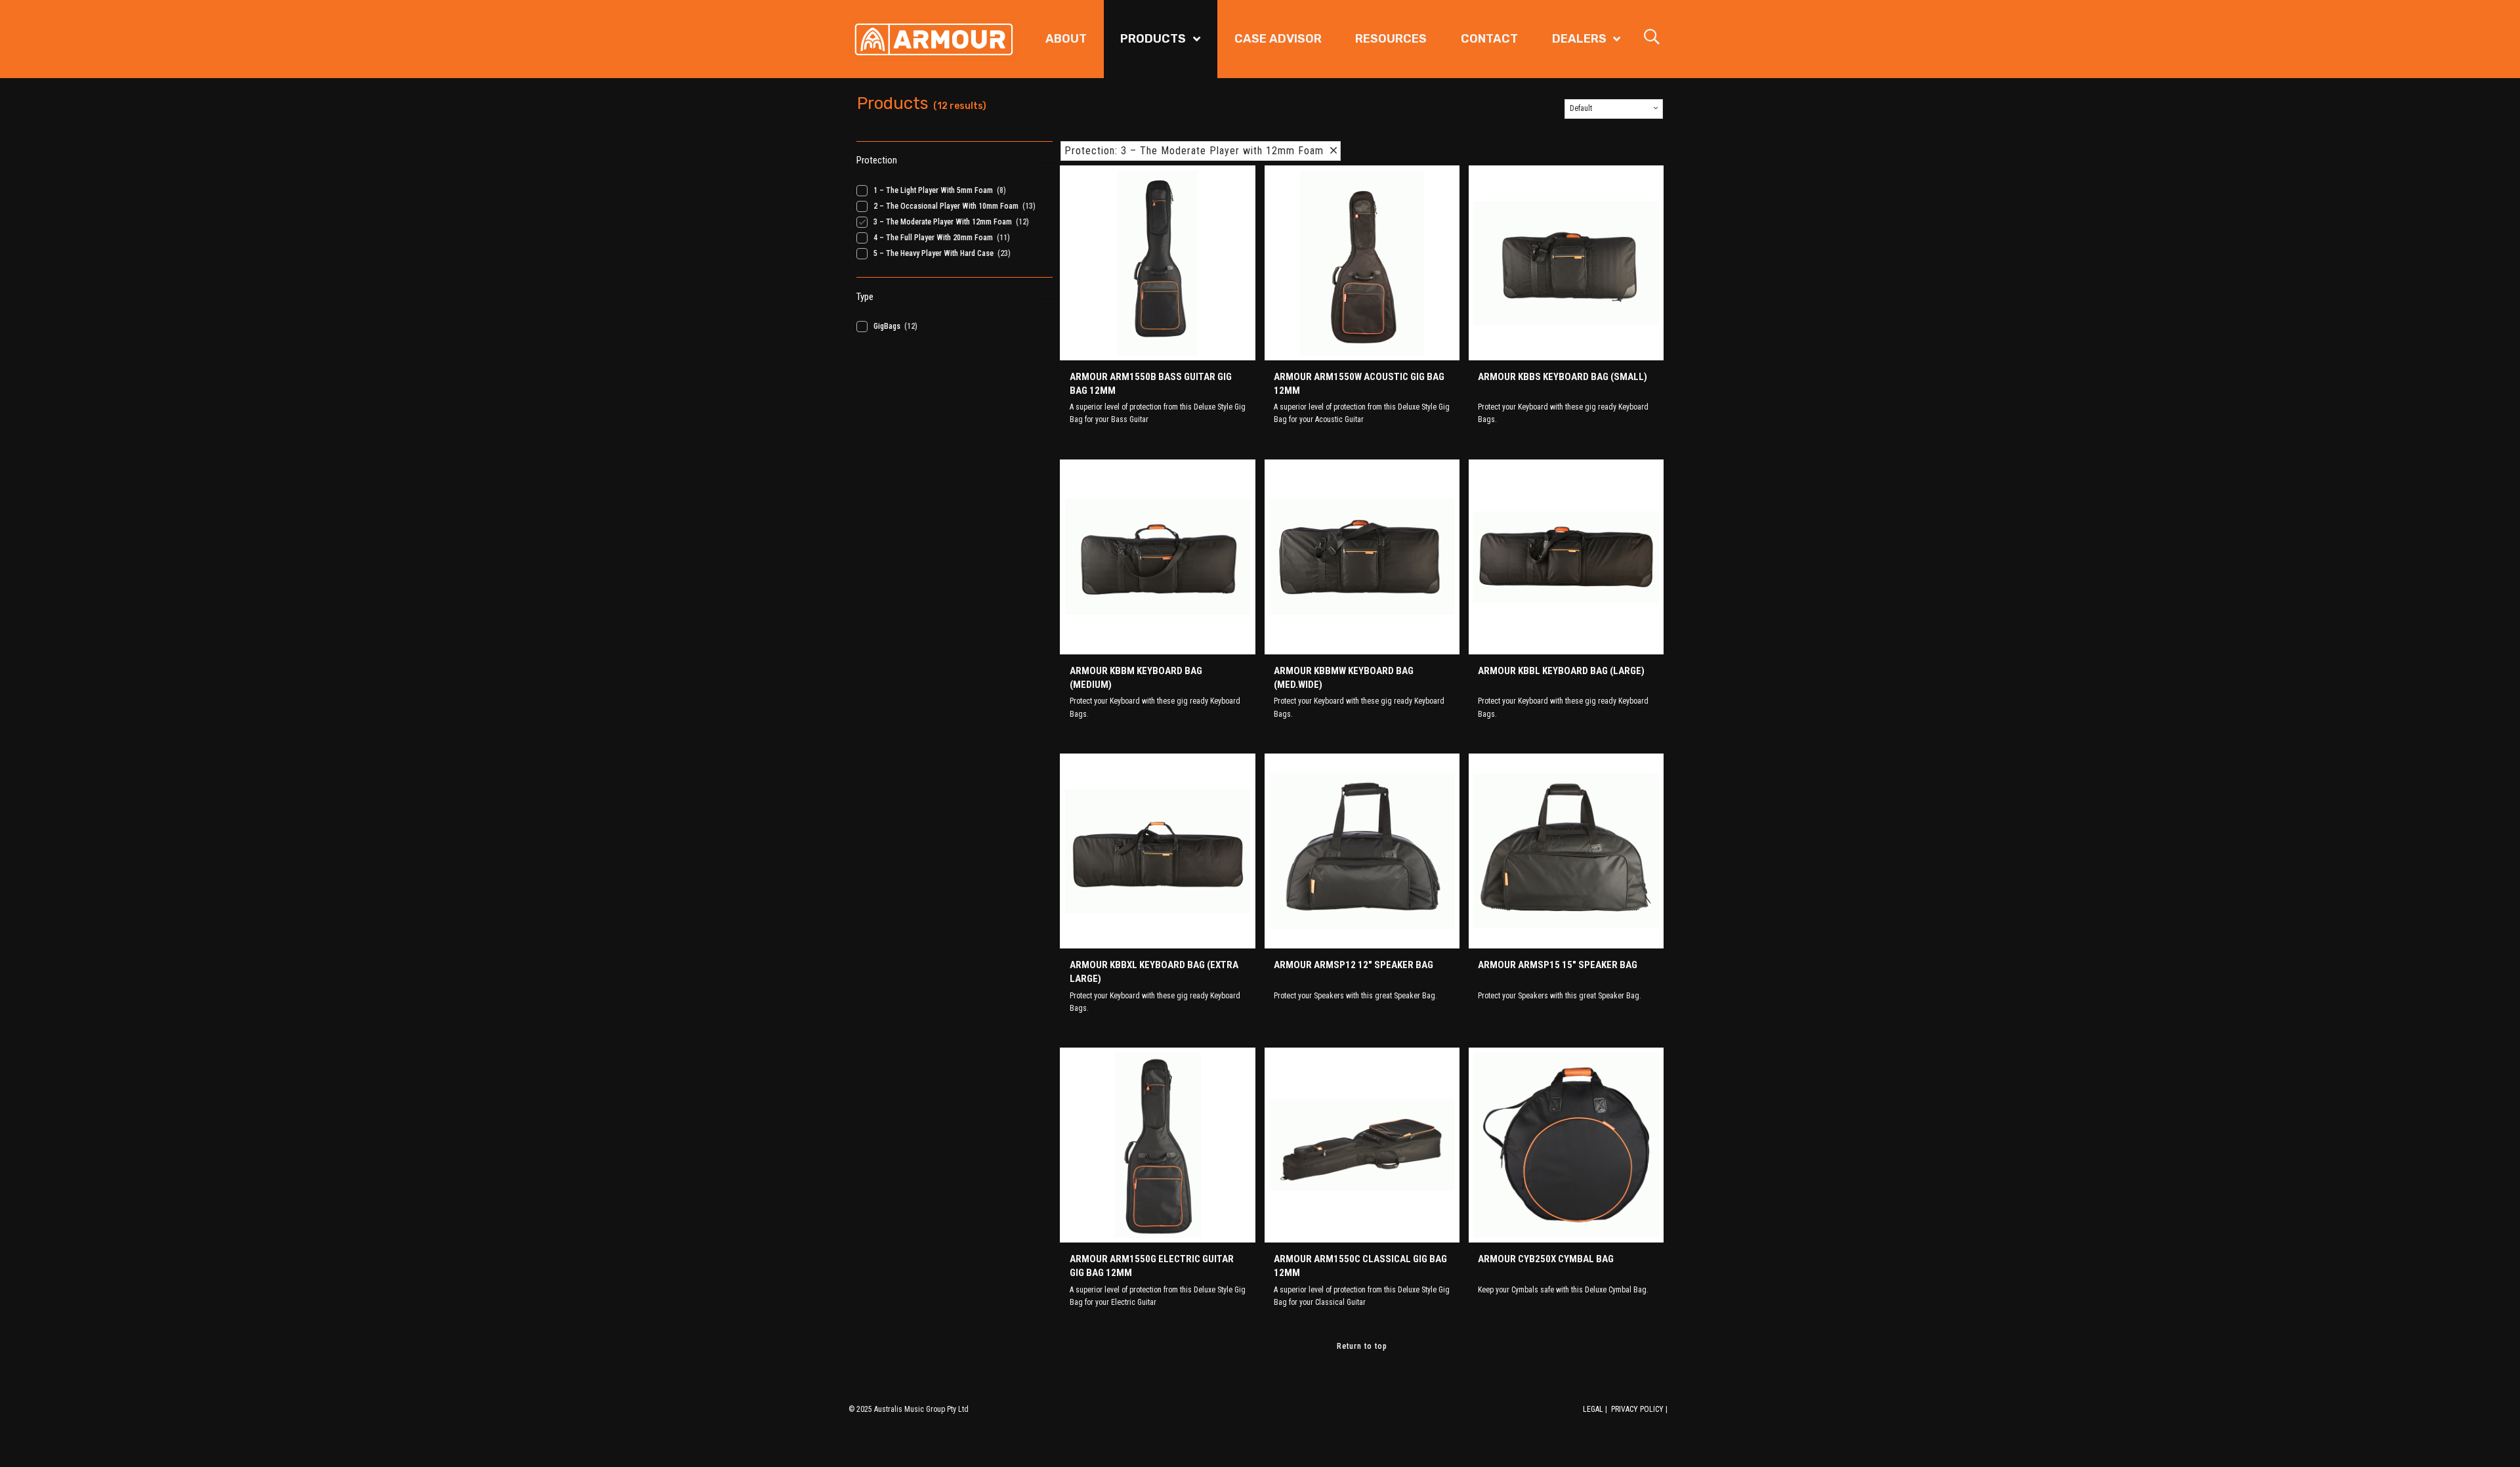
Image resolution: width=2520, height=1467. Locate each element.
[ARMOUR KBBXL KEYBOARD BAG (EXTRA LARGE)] (1157, 851)
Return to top (1362, 1346)
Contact (1489, 39)
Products (1153, 39)
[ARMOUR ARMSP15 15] (1566, 851)
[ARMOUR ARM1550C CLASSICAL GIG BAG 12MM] (1362, 1145)
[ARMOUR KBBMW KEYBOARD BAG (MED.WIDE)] (1362, 557)
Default (1581, 108)
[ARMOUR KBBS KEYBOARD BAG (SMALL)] (1566, 263)
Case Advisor (1278, 39)
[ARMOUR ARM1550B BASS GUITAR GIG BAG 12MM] (1157, 263)
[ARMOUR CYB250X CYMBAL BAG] (1566, 1145)
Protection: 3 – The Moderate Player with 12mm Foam (1197, 151)
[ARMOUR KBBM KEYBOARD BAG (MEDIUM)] (1157, 557)
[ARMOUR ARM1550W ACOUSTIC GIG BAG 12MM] (1362, 263)
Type (865, 297)
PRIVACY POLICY (1637, 1409)
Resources (1391, 39)
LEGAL (1593, 1409)
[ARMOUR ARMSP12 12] (1362, 851)
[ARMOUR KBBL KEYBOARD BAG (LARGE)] (1566, 557)
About (1066, 39)
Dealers (1579, 39)
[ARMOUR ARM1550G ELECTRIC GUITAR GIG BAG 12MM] (1157, 1145)
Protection (877, 160)
